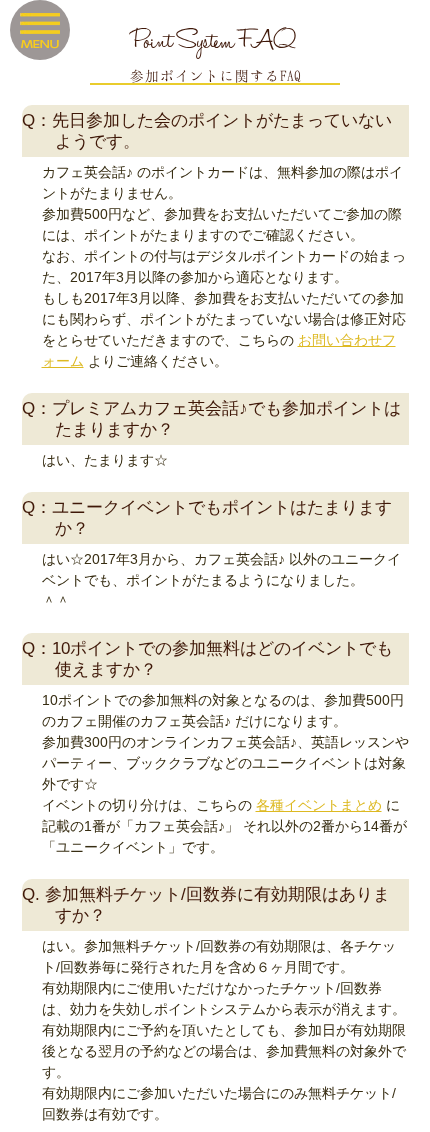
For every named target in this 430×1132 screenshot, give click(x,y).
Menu (40, 30)
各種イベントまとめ (319, 805)
